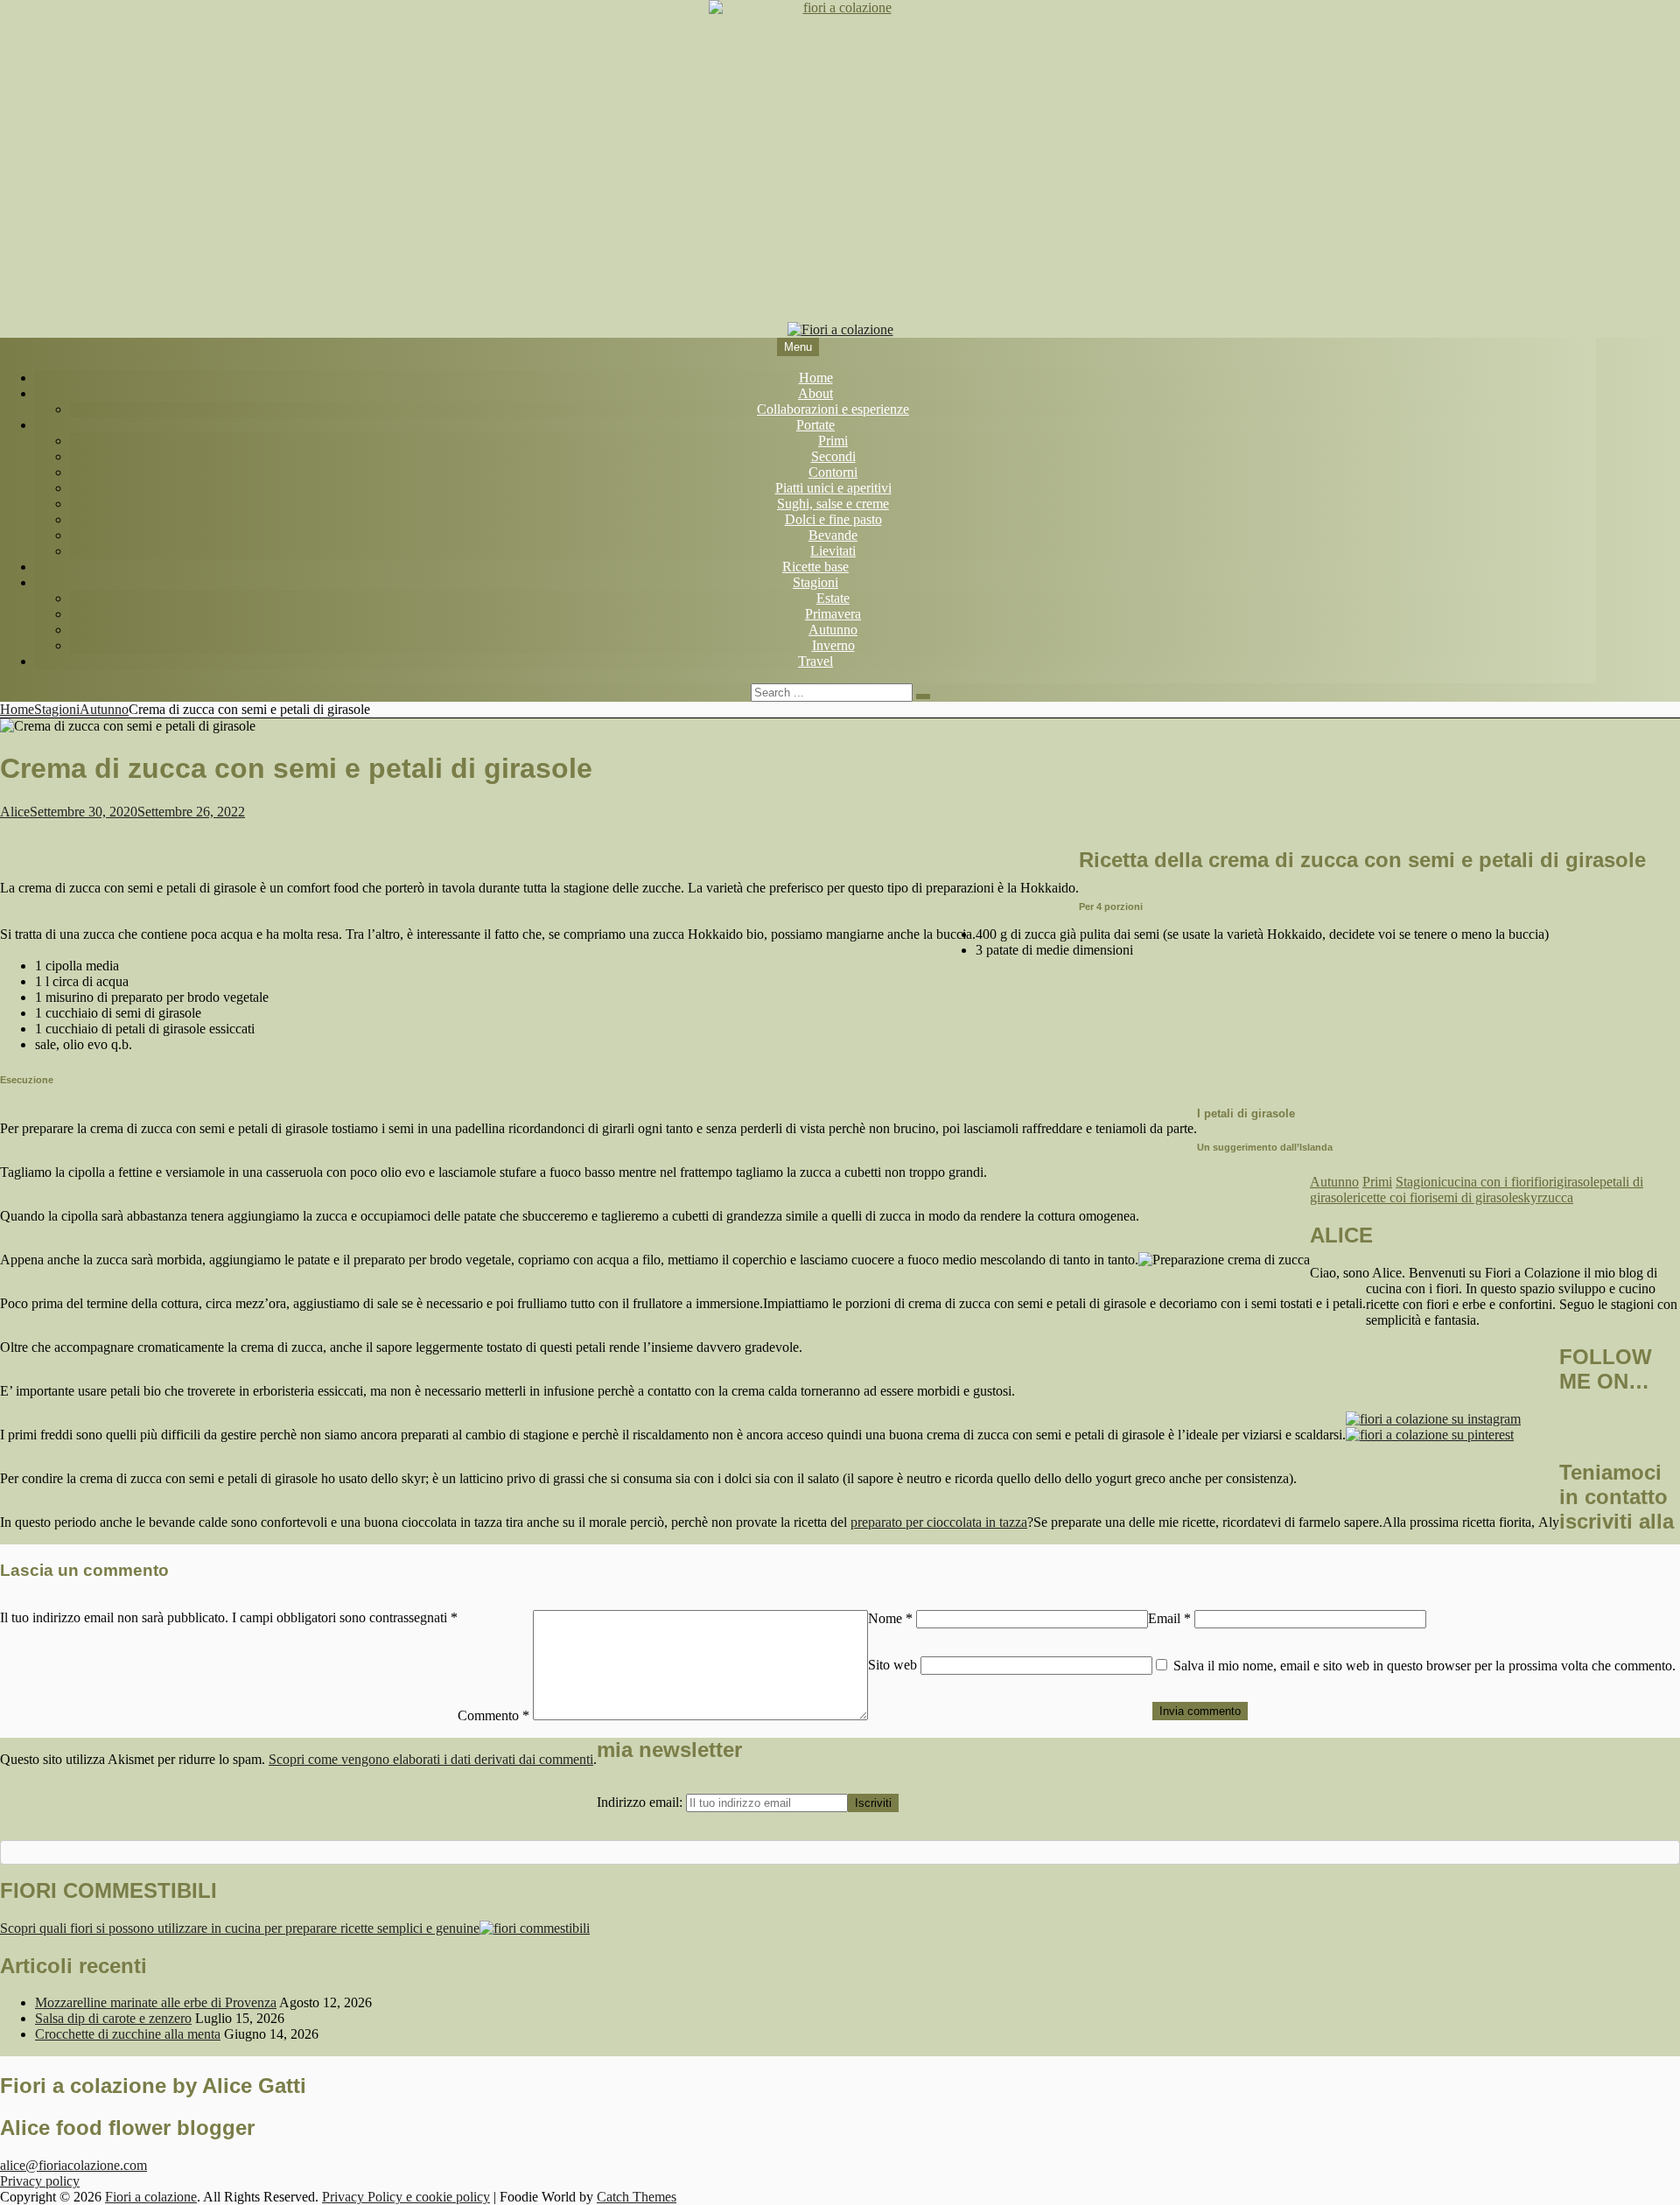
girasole (1578, 1182)
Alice (15, 812)
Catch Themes (637, 2197)
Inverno (833, 645)
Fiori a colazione (151, 2197)
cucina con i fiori (1487, 1182)
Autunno (833, 630)
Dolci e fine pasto (833, 519)
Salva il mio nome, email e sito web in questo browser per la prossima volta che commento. (1424, 1666)
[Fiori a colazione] (840, 329)
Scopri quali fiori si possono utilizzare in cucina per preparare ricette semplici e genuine (240, 1928)
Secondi (833, 456)
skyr (1530, 1197)
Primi (833, 441)
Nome (890, 1618)
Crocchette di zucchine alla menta (128, 2034)
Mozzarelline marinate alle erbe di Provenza (156, 2002)
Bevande (833, 535)
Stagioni (815, 582)
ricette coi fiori (1393, 1197)
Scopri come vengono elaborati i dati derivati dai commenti (431, 1759)
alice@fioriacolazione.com (73, 2165)
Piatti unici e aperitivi (833, 488)
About (815, 393)
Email (1169, 1618)
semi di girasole (1475, 1197)
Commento (493, 1715)
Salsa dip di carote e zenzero (113, 2018)
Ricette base (815, 567)
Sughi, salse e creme (833, 504)
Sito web (892, 1665)
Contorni (833, 472)
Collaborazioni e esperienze (833, 409)
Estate (833, 598)
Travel (815, 661)
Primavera (833, 614)
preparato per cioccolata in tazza (939, 1522)
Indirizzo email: (641, 1802)
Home (816, 378)
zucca (1557, 1197)
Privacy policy (40, 2181)
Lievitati (833, 551)
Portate (815, 425)
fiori (1545, 1182)
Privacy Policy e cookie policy (406, 2197)
